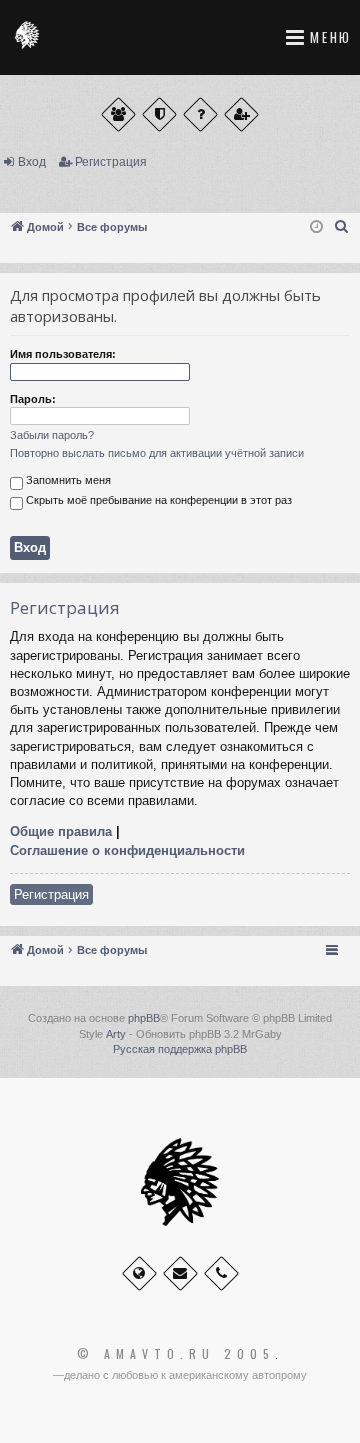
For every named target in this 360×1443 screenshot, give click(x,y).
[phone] (221, 1273)
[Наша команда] (159, 114)
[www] (139, 1273)
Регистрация (111, 162)
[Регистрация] (241, 114)
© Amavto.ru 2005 (176, 1354)
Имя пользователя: (63, 354)
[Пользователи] (118, 114)
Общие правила (61, 831)
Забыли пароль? (52, 435)
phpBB (144, 1018)
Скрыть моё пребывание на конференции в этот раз (157, 500)
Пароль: (33, 399)
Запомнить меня (67, 480)
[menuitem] (342, 227)
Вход (32, 162)
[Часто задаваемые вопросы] (200, 114)
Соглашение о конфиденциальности (127, 850)
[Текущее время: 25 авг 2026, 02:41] (316, 227)
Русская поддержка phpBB (180, 1049)
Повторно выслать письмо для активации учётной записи (157, 453)
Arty (116, 1034)
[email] (180, 1273)
